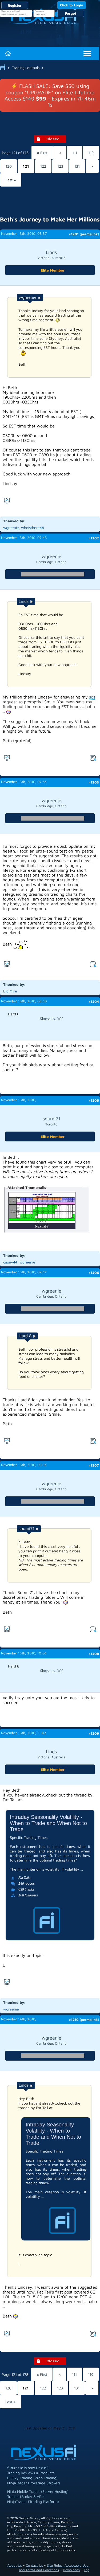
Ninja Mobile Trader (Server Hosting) (38, 2491)
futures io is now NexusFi (28, 2468)
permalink (89, 234)
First (42, 153)
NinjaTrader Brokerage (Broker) (34, 2483)
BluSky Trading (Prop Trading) (32, 2478)
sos (92, 697)
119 (91, 153)
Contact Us (34, 2565)
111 (75, 153)
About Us (15, 2565)
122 (43, 166)
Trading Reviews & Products (31, 2473)
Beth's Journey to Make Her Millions (50, 219)
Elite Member (53, 270)
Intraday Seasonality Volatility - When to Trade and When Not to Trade (48, 1823)
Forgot (71, 13)
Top (87, 2570)
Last (11, 180)
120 (9, 166)
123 (60, 166)
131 (77, 166)
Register (15, 5)
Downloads (71, 2570)
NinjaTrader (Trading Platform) (33, 2502)
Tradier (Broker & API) (25, 2496)
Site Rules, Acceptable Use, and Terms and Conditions (54, 2568)
